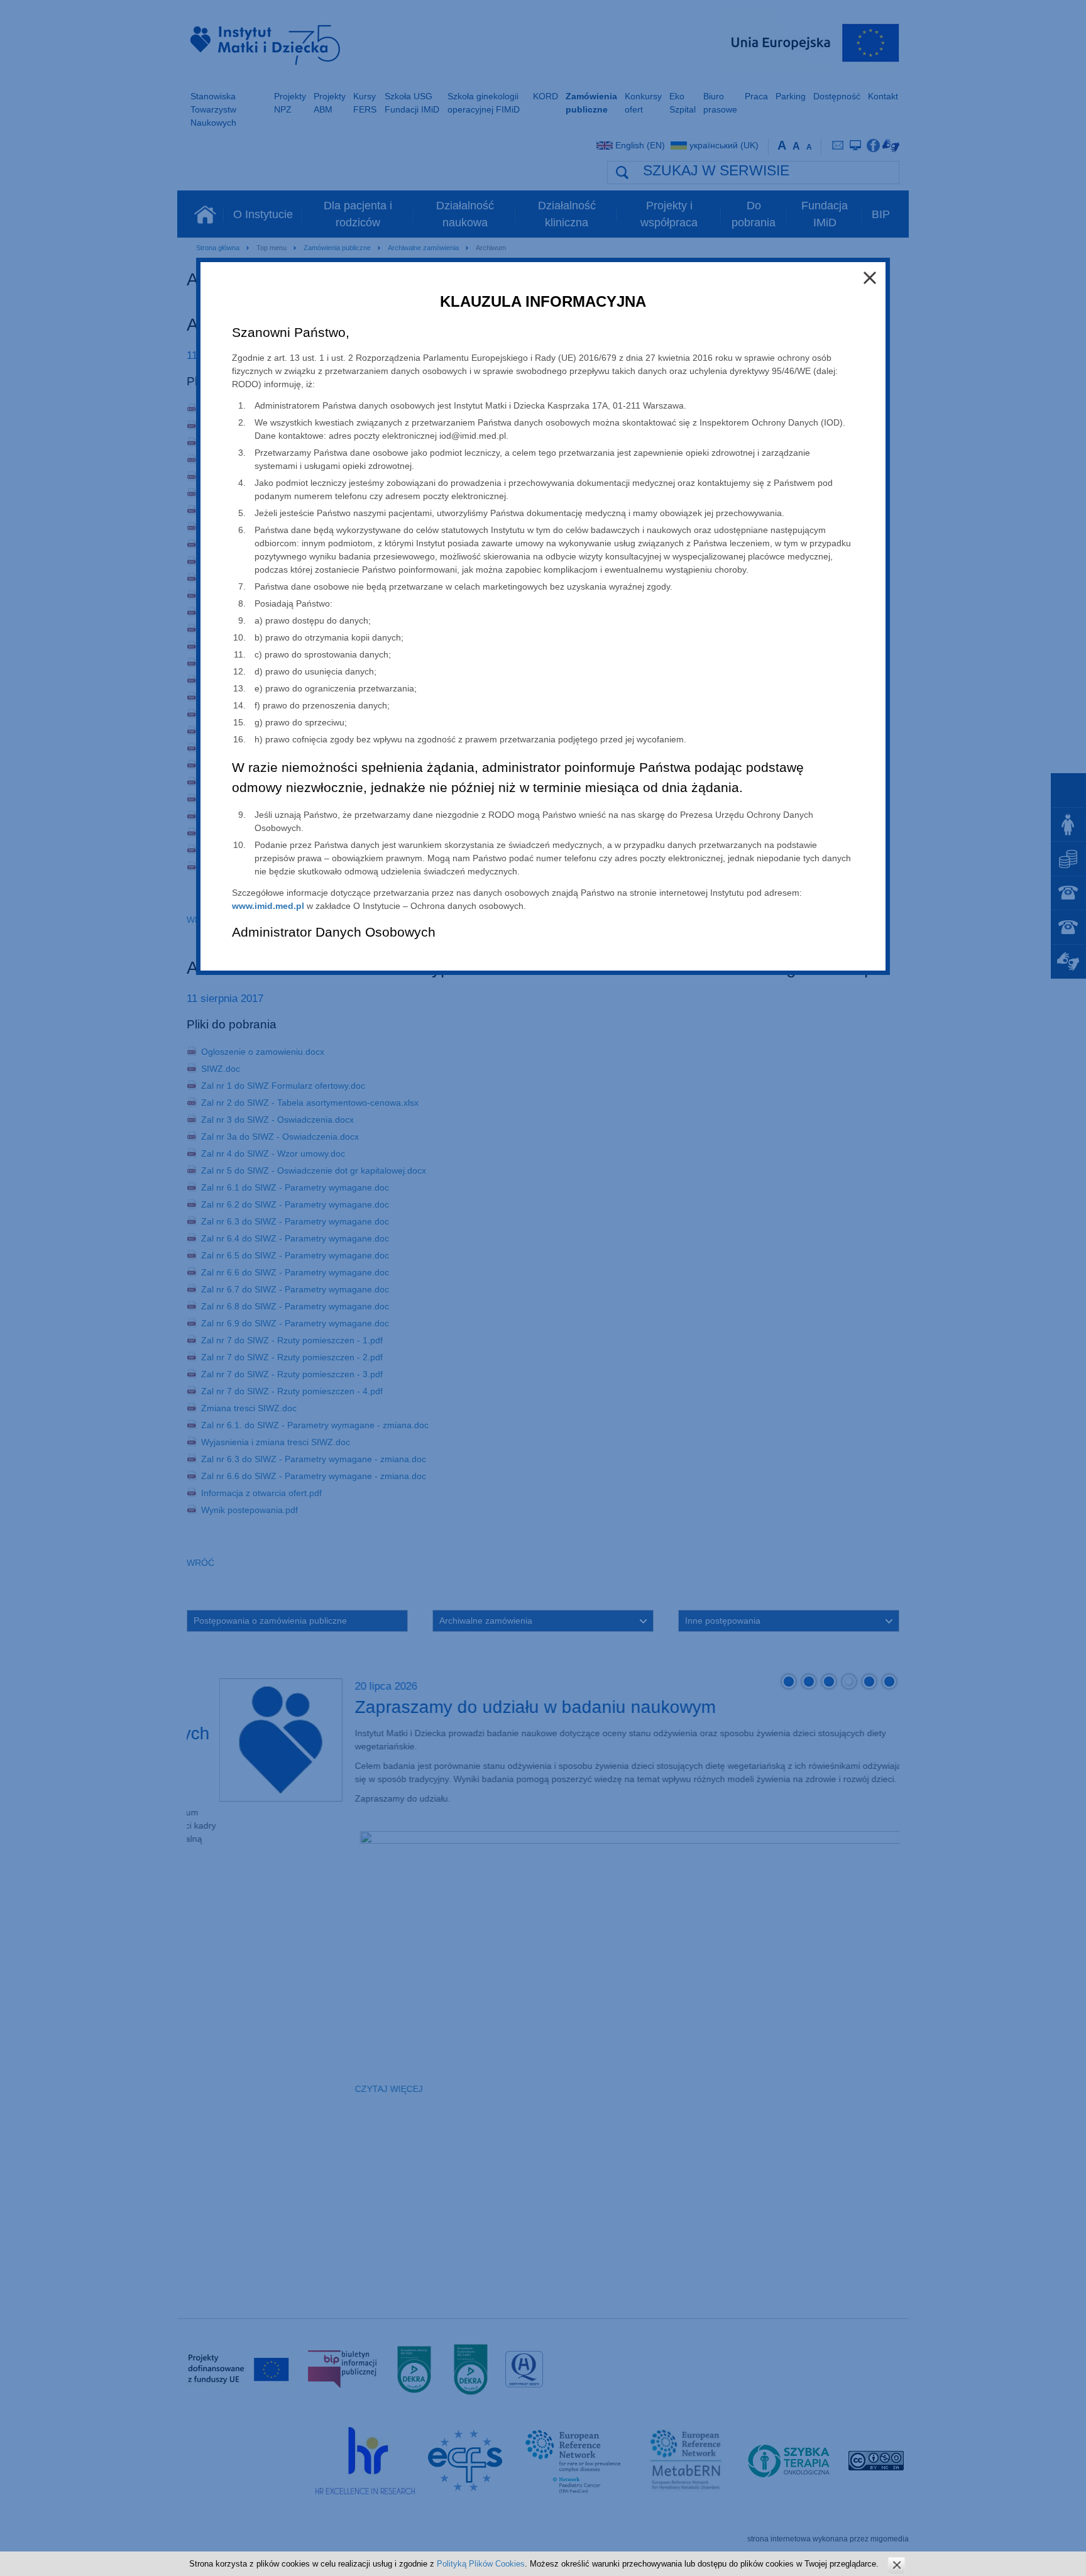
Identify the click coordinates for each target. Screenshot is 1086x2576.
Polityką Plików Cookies (481, 2564)
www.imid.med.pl (268, 906)
